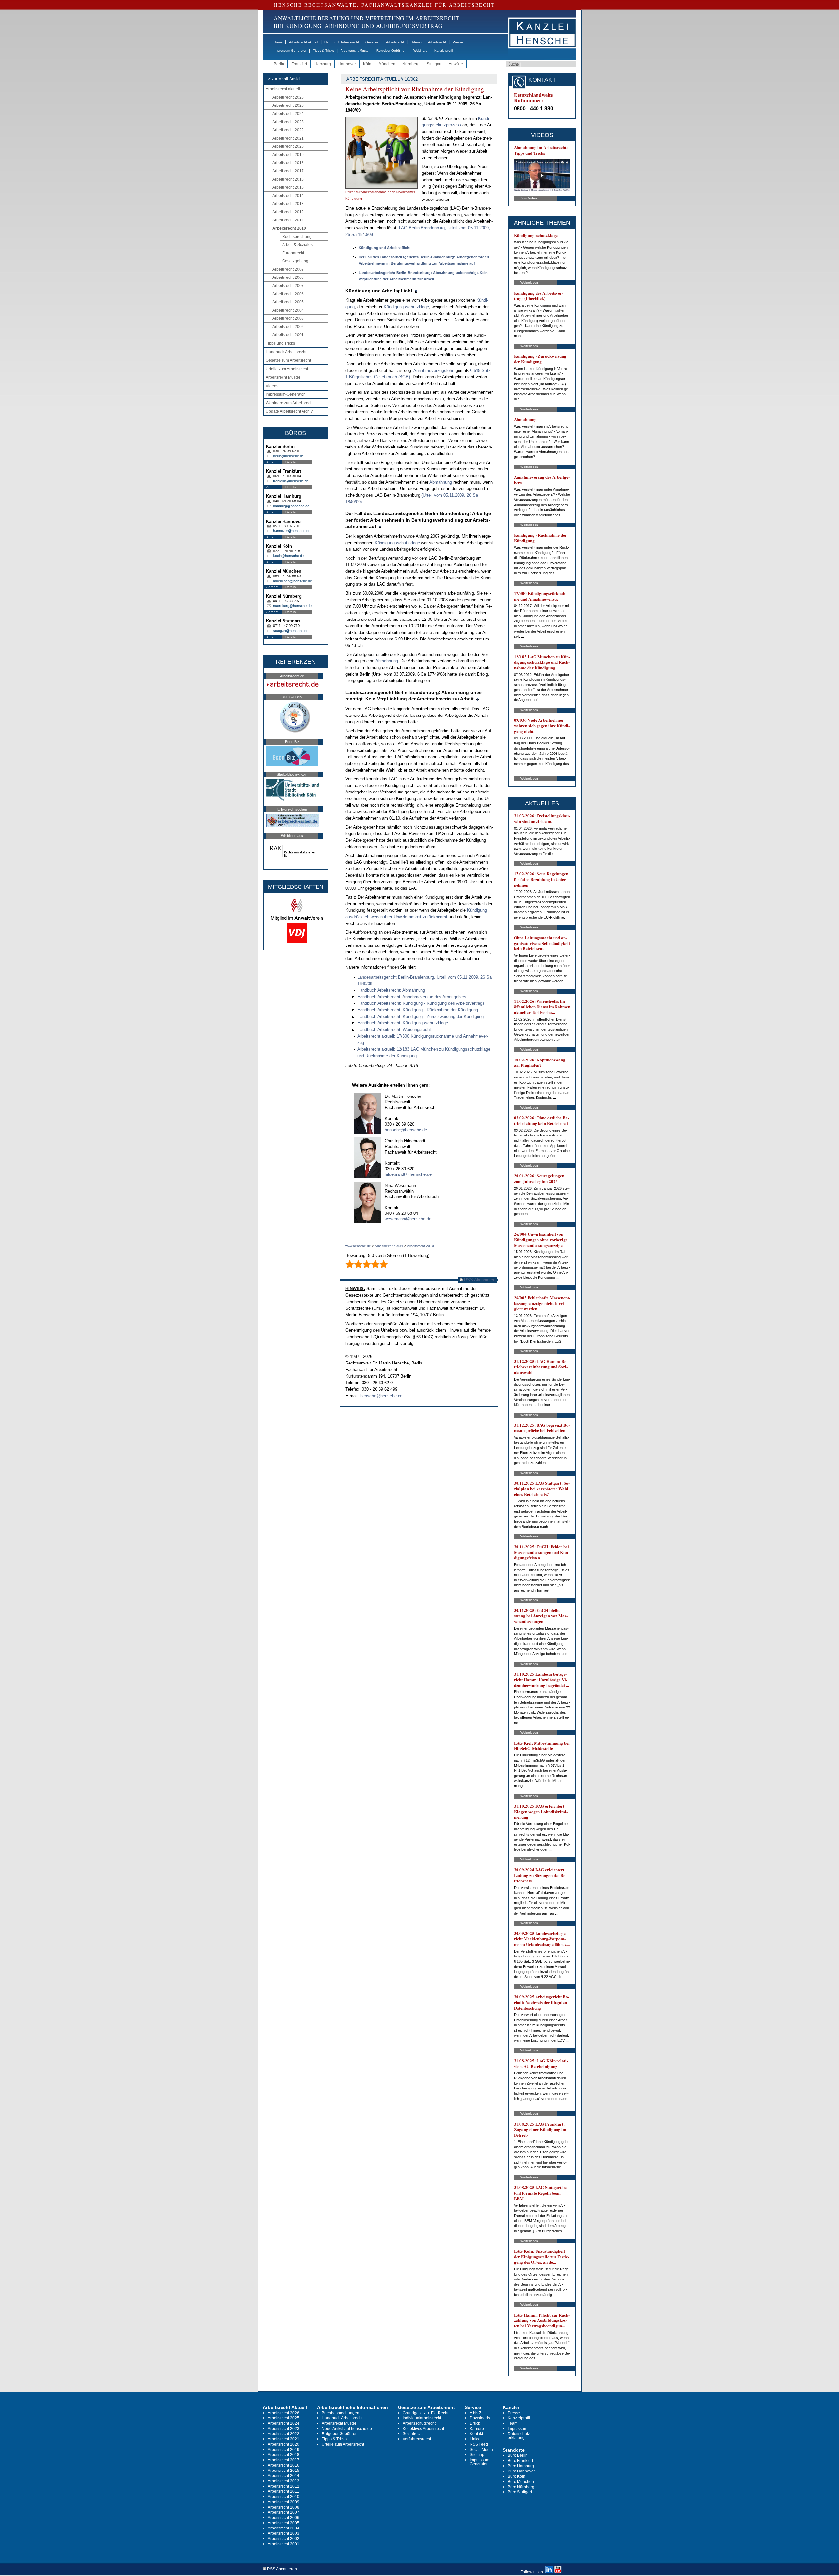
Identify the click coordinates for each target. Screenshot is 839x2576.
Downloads (480, 2418)
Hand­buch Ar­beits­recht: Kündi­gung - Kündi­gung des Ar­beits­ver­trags (421, 1003)
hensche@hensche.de (406, 1130)
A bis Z (476, 2413)
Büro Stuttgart (520, 2492)
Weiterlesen (529, 283)
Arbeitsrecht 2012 (288, 212)
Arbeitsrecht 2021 (288, 138)
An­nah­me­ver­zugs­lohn (434, 370)
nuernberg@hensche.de (292, 606)
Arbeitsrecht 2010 (289, 228)
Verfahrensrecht (417, 2439)
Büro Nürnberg (521, 2487)
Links (474, 2439)
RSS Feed (479, 2444)
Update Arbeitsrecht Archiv (289, 411)
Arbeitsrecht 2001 (288, 335)
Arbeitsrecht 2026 (288, 97)
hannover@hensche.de (292, 531)
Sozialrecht (413, 2434)
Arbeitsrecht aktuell (303, 42)
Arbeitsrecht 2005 (288, 302)
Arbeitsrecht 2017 (288, 171)
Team (513, 2423)
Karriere (477, 2429)
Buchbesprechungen (341, 2413)
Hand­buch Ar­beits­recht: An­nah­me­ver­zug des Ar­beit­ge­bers (412, 997)
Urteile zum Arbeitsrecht (428, 42)
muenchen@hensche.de (293, 581)
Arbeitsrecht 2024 (288, 114)
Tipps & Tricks (323, 51)
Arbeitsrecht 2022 (288, 130)
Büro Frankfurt (520, 2461)
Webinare (420, 51)
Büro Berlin (518, 2455)
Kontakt (476, 2434)
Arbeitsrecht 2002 (288, 327)
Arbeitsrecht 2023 (288, 122)
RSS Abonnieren (479, 1280)
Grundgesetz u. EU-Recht (426, 2413)
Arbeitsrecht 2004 (288, 310)
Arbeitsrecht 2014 (288, 196)
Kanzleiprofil (443, 51)
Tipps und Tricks (280, 343)
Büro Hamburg (521, 2466)
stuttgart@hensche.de (291, 631)
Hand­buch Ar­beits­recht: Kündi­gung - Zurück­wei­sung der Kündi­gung (420, 1016)
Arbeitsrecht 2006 (288, 294)
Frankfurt (299, 64)
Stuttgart (434, 64)
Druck (475, 2423)
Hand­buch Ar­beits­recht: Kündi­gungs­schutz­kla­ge (403, 1023)
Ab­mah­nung (441, 482)
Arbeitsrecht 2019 (288, 155)
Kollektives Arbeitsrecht (423, 2429)
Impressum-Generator (290, 51)
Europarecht (293, 253)
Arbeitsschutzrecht (419, 2423)
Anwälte (456, 64)
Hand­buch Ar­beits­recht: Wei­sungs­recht (394, 1030)
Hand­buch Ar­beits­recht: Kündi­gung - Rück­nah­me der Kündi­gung (418, 1010)
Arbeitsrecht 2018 (288, 163)
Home (278, 42)
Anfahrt (272, 462)
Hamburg (323, 64)
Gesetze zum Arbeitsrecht (385, 42)
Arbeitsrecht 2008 (288, 277)
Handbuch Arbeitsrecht (342, 42)
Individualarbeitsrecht (422, 2418)
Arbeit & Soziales (297, 245)
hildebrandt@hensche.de (408, 1174)
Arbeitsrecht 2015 (288, 187)
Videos (272, 386)
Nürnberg (411, 64)
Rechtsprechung (297, 237)
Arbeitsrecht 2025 (288, 105)
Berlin (279, 64)
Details (291, 462)
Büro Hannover (521, 2471)
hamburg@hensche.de (291, 506)
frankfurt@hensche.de (291, 481)
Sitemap (477, 2455)
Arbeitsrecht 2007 (288, 286)
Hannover (347, 64)
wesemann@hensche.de (408, 1219)
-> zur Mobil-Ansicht (285, 79)
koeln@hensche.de (288, 556)
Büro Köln (517, 2476)
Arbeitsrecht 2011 (288, 220)
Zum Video (529, 198)
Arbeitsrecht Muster (355, 51)
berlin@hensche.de (288, 456)
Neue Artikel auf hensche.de (347, 2429)
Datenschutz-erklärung (519, 2436)
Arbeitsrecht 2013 (288, 204)
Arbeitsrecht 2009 (288, 269)
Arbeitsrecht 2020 (288, 146)
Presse (458, 42)
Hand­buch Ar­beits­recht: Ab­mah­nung (391, 990)
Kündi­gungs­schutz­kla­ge (406, 307)
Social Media (481, 2450)
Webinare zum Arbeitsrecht (290, 403)
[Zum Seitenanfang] (416, 291)
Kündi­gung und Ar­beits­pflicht (385, 248)
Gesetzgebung (295, 261)
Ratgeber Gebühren (391, 51)
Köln (367, 64)
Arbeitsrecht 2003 (288, 318)
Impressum (517, 2429)
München (387, 64)
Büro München (521, 2482)
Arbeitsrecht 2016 (288, 179)
